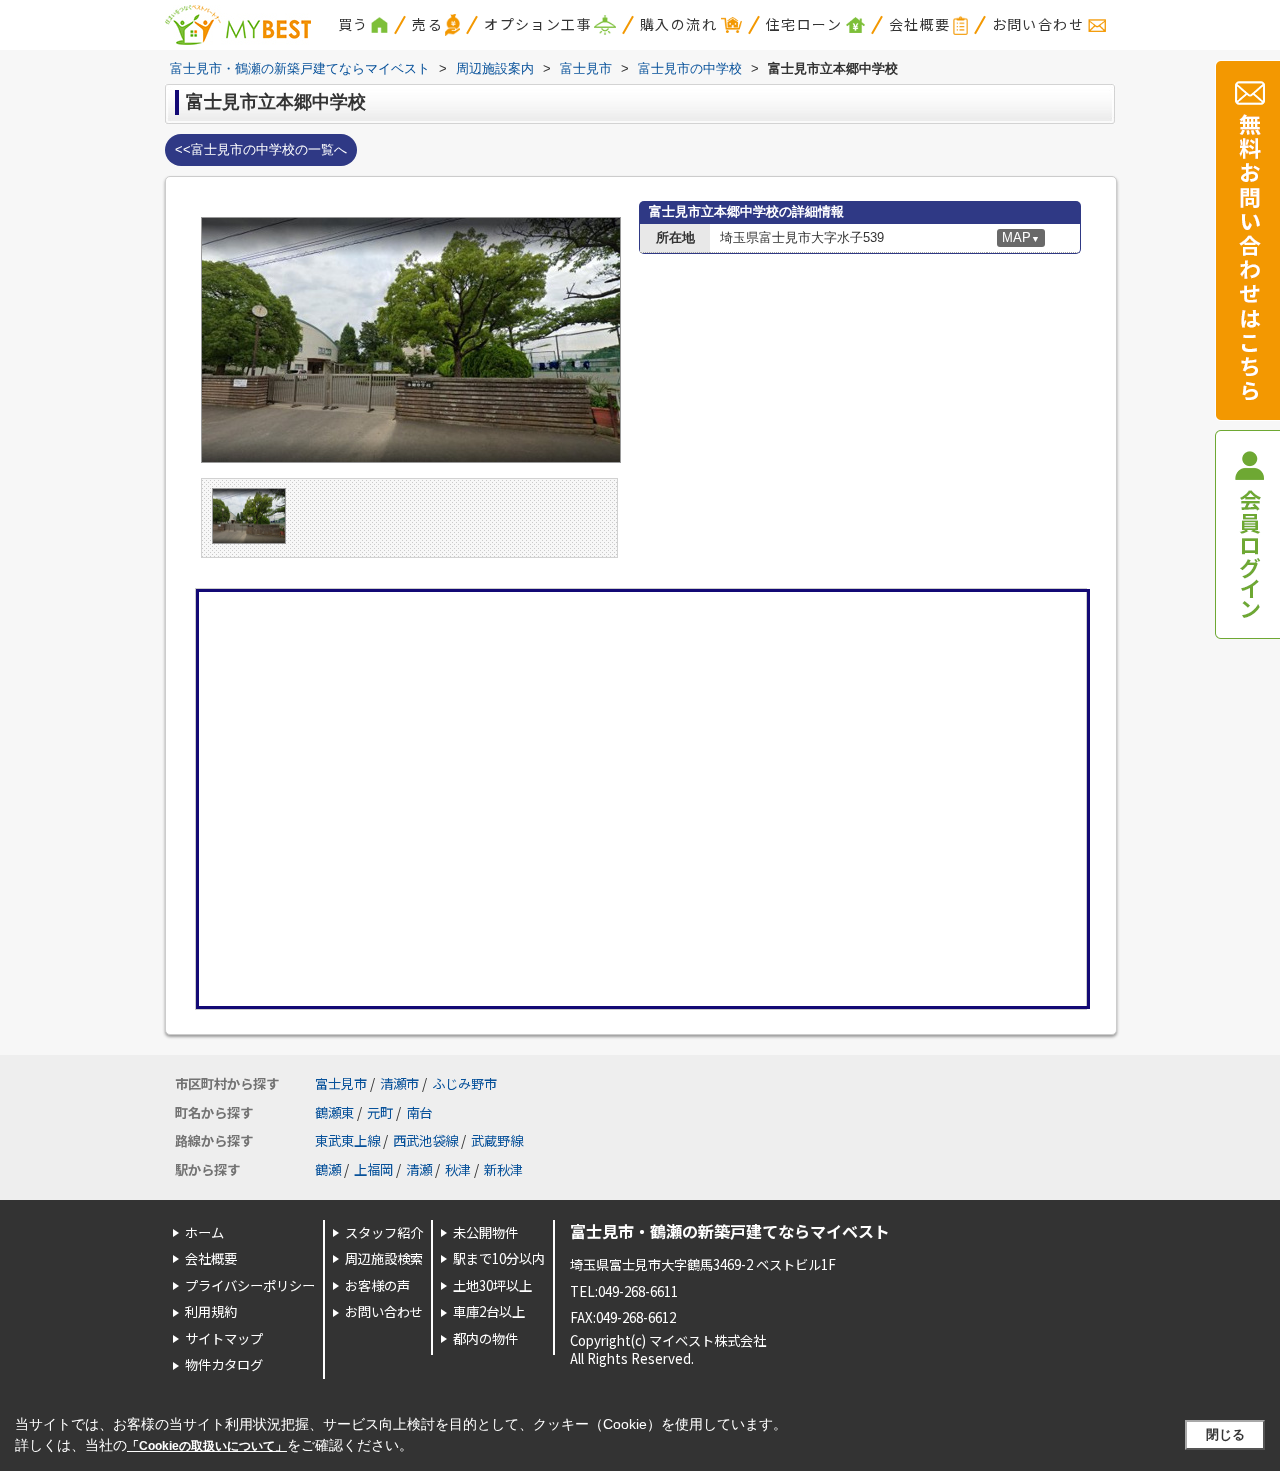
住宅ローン (804, 24)
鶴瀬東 (334, 1112)
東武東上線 (347, 1140)
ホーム (204, 1232)
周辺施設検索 (384, 1258)
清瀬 (419, 1169)
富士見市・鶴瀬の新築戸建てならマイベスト (730, 1231)
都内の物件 (485, 1338)
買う (353, 24)
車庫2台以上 (489, 1311)
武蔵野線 (497, 1140)
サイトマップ (224, 1338)
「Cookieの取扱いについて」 (207, 1446)
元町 (380, 1112)
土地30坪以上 (492, 1285)
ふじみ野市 (464, 1083)
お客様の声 (377, 1285)
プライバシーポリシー (250, 1285)
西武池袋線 (425, 1140)
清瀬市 (399, 1083)
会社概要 (920, 24)
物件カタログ (224, 1364)
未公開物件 (485, 1232)
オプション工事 (538, 24)
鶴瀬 (328, 1169)
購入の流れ (678, 24)
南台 (419, 1112)
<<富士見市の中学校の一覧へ (261, 149)
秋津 (458, 1169)
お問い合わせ (1038, 24)
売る (427, 24)
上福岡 (373, 1169)
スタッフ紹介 (384, 1232)
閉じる (1225, 1434)
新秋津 (503, 1169)
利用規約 (211, 1311)
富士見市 (341, 1083)
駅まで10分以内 (499, 1258)
